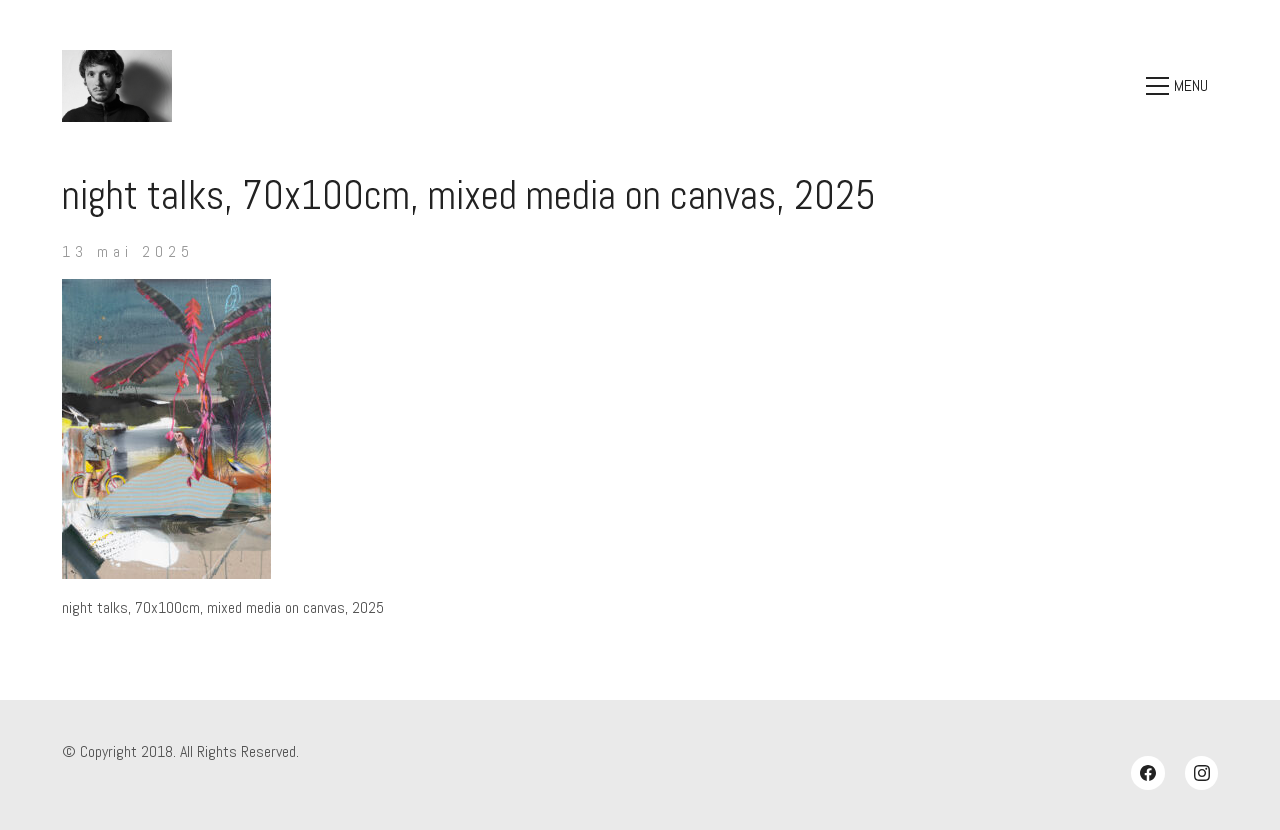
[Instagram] (1202, 773)
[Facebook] (1148, 773)
